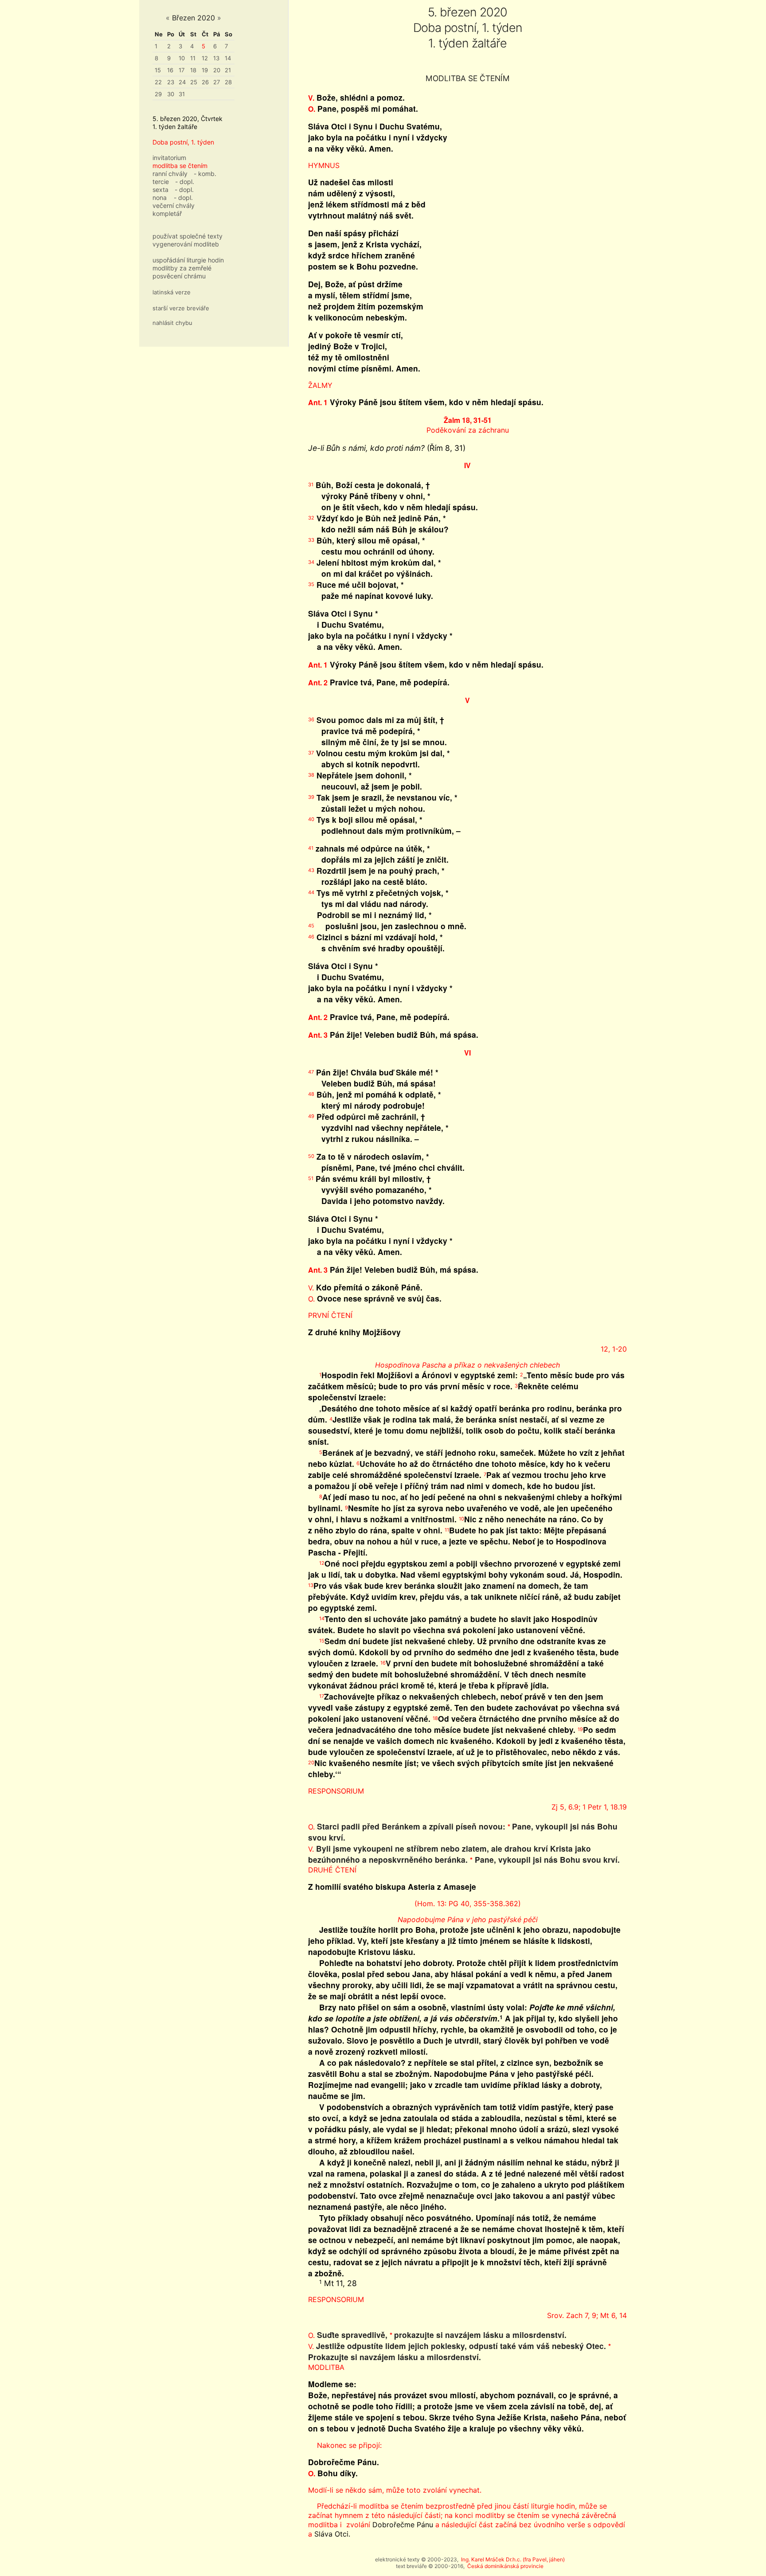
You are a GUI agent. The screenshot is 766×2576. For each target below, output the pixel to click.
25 (194, 82)
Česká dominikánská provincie (505, 2566)
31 (182, 94)
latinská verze (172, 292)
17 (182, 70)
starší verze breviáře (181, 308)
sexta (160, 190)
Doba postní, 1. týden (183, 142)
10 (182, 58)
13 (216, 58)
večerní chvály (174, 205)
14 (228, 58)
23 (171, 82)
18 (193, 70)
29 (158, 94)
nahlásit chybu (172, 323)
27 (217, 82)
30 (171, 94)
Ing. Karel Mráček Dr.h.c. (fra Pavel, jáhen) (513, 2559)
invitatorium (169, 158)
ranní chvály (170, 174)
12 (205, 58)
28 (228, 82)
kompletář (167, 213)
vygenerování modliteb (186, 244)
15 (158, 70)
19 (205, 70)
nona (160, 197)
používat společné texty (188, 236)
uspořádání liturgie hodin (188, 260)
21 (228, 70)
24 (182, 82)
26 (205, 82)
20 (217, 70)
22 (158, 82)
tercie (161, 182)
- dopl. (185, 182)
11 (193, 58)
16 (170, 70)
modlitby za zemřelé (182, 268)
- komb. (205, 174)
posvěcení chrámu (179, 276)
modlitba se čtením (180, 166)
